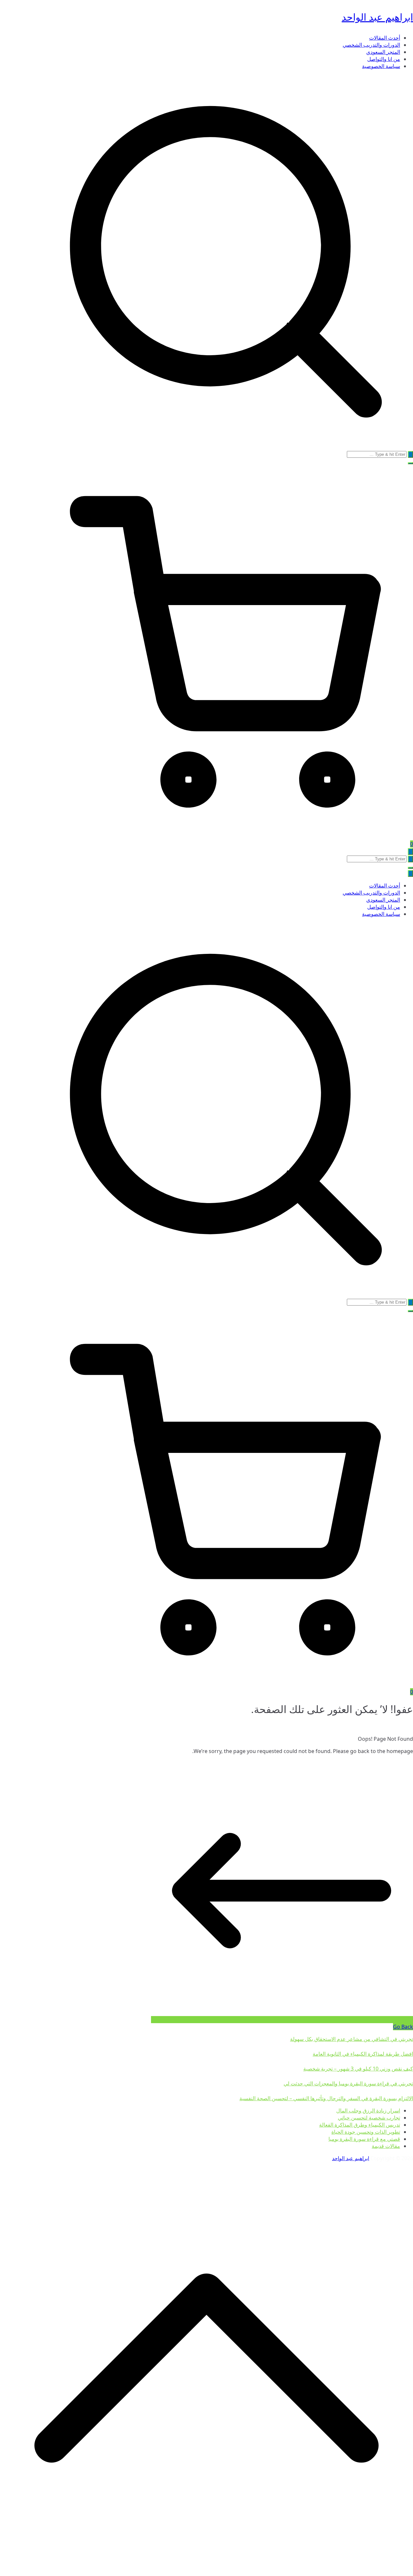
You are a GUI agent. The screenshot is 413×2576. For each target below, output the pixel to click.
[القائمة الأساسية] (410, 852)
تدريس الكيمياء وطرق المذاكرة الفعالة (360, 2125)
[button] (410, 463)
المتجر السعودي (383, 52)
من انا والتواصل (384, 59)
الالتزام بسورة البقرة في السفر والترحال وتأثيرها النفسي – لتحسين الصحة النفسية (326, 2098)
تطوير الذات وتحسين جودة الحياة (366, 2132)
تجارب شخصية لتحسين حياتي (369, 2118)
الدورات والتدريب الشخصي (371, 45)
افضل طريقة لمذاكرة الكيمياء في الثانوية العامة (363, 2054)
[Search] (410, 454)
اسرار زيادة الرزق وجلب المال (368, 2111)
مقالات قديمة (386, 2146)
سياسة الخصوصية (381, 66)
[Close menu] (410, 873)
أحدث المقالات (385, 38)
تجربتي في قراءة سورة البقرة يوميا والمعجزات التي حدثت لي (348, 2083)
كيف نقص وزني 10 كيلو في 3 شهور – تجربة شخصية (358, 2069)
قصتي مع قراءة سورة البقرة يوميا (364, 2139)
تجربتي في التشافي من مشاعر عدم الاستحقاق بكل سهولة (352, 2039)
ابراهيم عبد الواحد (377, 17)
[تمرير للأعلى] (206, 2572)
